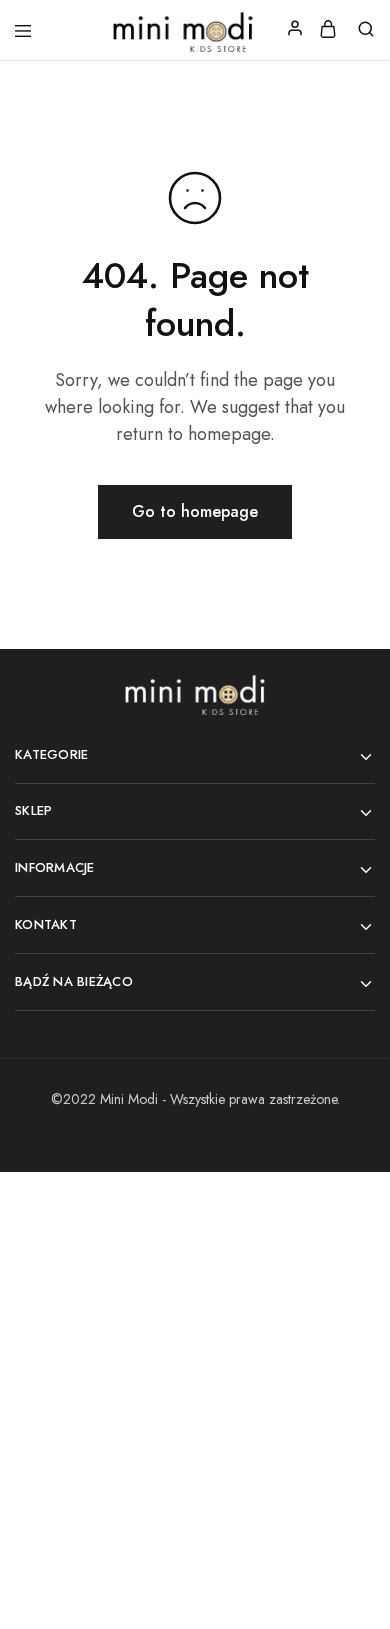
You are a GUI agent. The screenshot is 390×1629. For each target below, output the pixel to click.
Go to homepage (195, 511)
